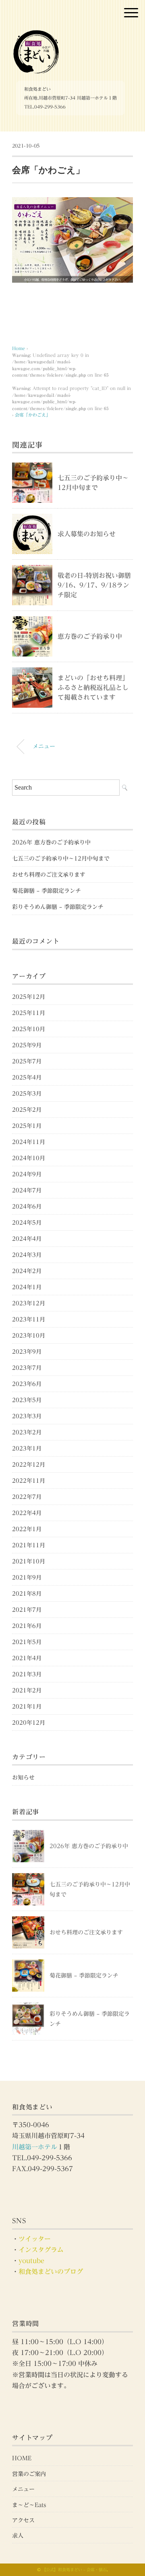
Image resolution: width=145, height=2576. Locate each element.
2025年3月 (27, 1094)
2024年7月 (27, 1190)
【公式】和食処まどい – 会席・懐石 (74, 2570)
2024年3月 (27, 1255)
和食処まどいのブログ (51, 2272)
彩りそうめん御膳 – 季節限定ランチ (58, 907)
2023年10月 (29, 1336)
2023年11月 (29, 1319)
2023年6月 (27, 1384)
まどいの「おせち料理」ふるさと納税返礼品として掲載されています (93, 688)
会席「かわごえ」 (33, 415)
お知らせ (23, 1778)
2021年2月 (27, 1690)
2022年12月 (29, 1465)
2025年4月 (27, 1078)
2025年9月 (27, 1045)
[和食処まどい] (36, 34)
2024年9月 (27, 1174)
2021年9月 (27, 1578)
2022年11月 (29, 1481)
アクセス (23, 2520)
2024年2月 (27, 1271)
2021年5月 (27, 1642)
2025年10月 (29, 1029)
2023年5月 (27, 1400)
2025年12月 (29, 997)
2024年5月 (27, 1223)
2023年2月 (27, 1432)
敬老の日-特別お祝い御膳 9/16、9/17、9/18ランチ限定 (97, 585)
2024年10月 (29, 1158)
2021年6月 (27, 1626)
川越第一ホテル (35, 2147)
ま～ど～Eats (29, 2505)
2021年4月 (27, 1658)
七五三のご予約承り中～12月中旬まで (61, 859)
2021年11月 (29, 1545)
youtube (31, 2261)
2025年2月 (27, 1110)
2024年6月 (27, 1207)
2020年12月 (29, 1723)
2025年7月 (27, 1061)
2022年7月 (27, 1497)
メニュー (44, 746)
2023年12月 (29, 1303)
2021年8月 (27, 1594)
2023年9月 (27, 1352)
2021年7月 (27, 1610)
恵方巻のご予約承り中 (90, 636)
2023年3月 (27, 1416)
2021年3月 (27, 1674)
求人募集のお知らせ (87, 534)
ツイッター (35, 2239)
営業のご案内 (29, 2474)
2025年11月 (29, 1013)
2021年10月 (29, 1561)
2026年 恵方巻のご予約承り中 (51, 842)
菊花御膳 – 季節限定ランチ (47, 891)
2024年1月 (27, 1287)
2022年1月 (27, 1529)
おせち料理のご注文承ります (49, 875)
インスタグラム (41, 2250)
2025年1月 (27, 1126)
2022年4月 (27, 1513)
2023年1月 (27, 1448)
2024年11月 (29, 1142)
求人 (18, 2536)
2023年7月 (27, 1368)
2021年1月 (27, 1707)
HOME (22, 2458)
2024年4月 (27, 1239)
